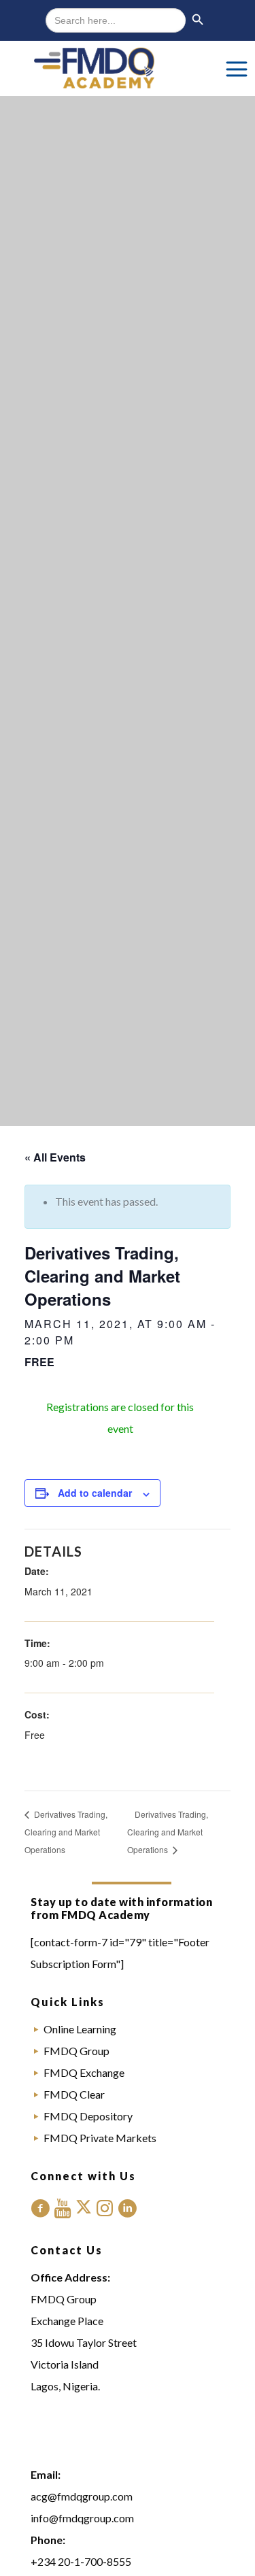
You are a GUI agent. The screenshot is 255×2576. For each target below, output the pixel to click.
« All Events (55, 1157)
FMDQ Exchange (84, 2072)
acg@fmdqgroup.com (82, 2496)
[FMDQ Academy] (128, 68)
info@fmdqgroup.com (82, 2518)
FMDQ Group (76, 2051)
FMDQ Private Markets (100, 2138)
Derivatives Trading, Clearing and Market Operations (66, 1832)
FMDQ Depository (88, 2116)
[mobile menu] (237, 68)
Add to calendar (95, 1493)
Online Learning (80, 2029)
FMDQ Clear (74, 2094)
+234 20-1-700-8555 (81, 2561)
